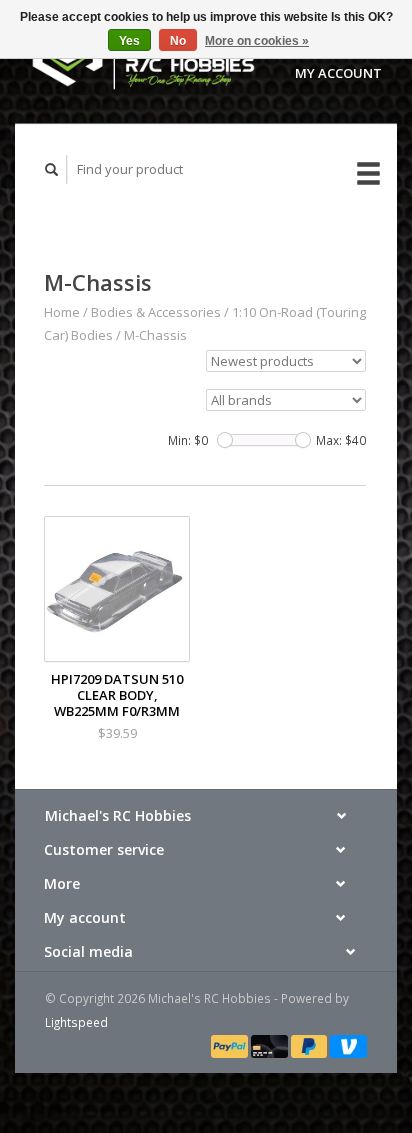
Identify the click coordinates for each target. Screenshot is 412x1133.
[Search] (52, 169)
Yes (129, 41)
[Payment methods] (231, 1045)
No (178, 41)
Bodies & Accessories (156, 312)
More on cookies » (257, 41)
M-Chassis (155, 335)
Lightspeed (76, 1022)
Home (62, 312)
